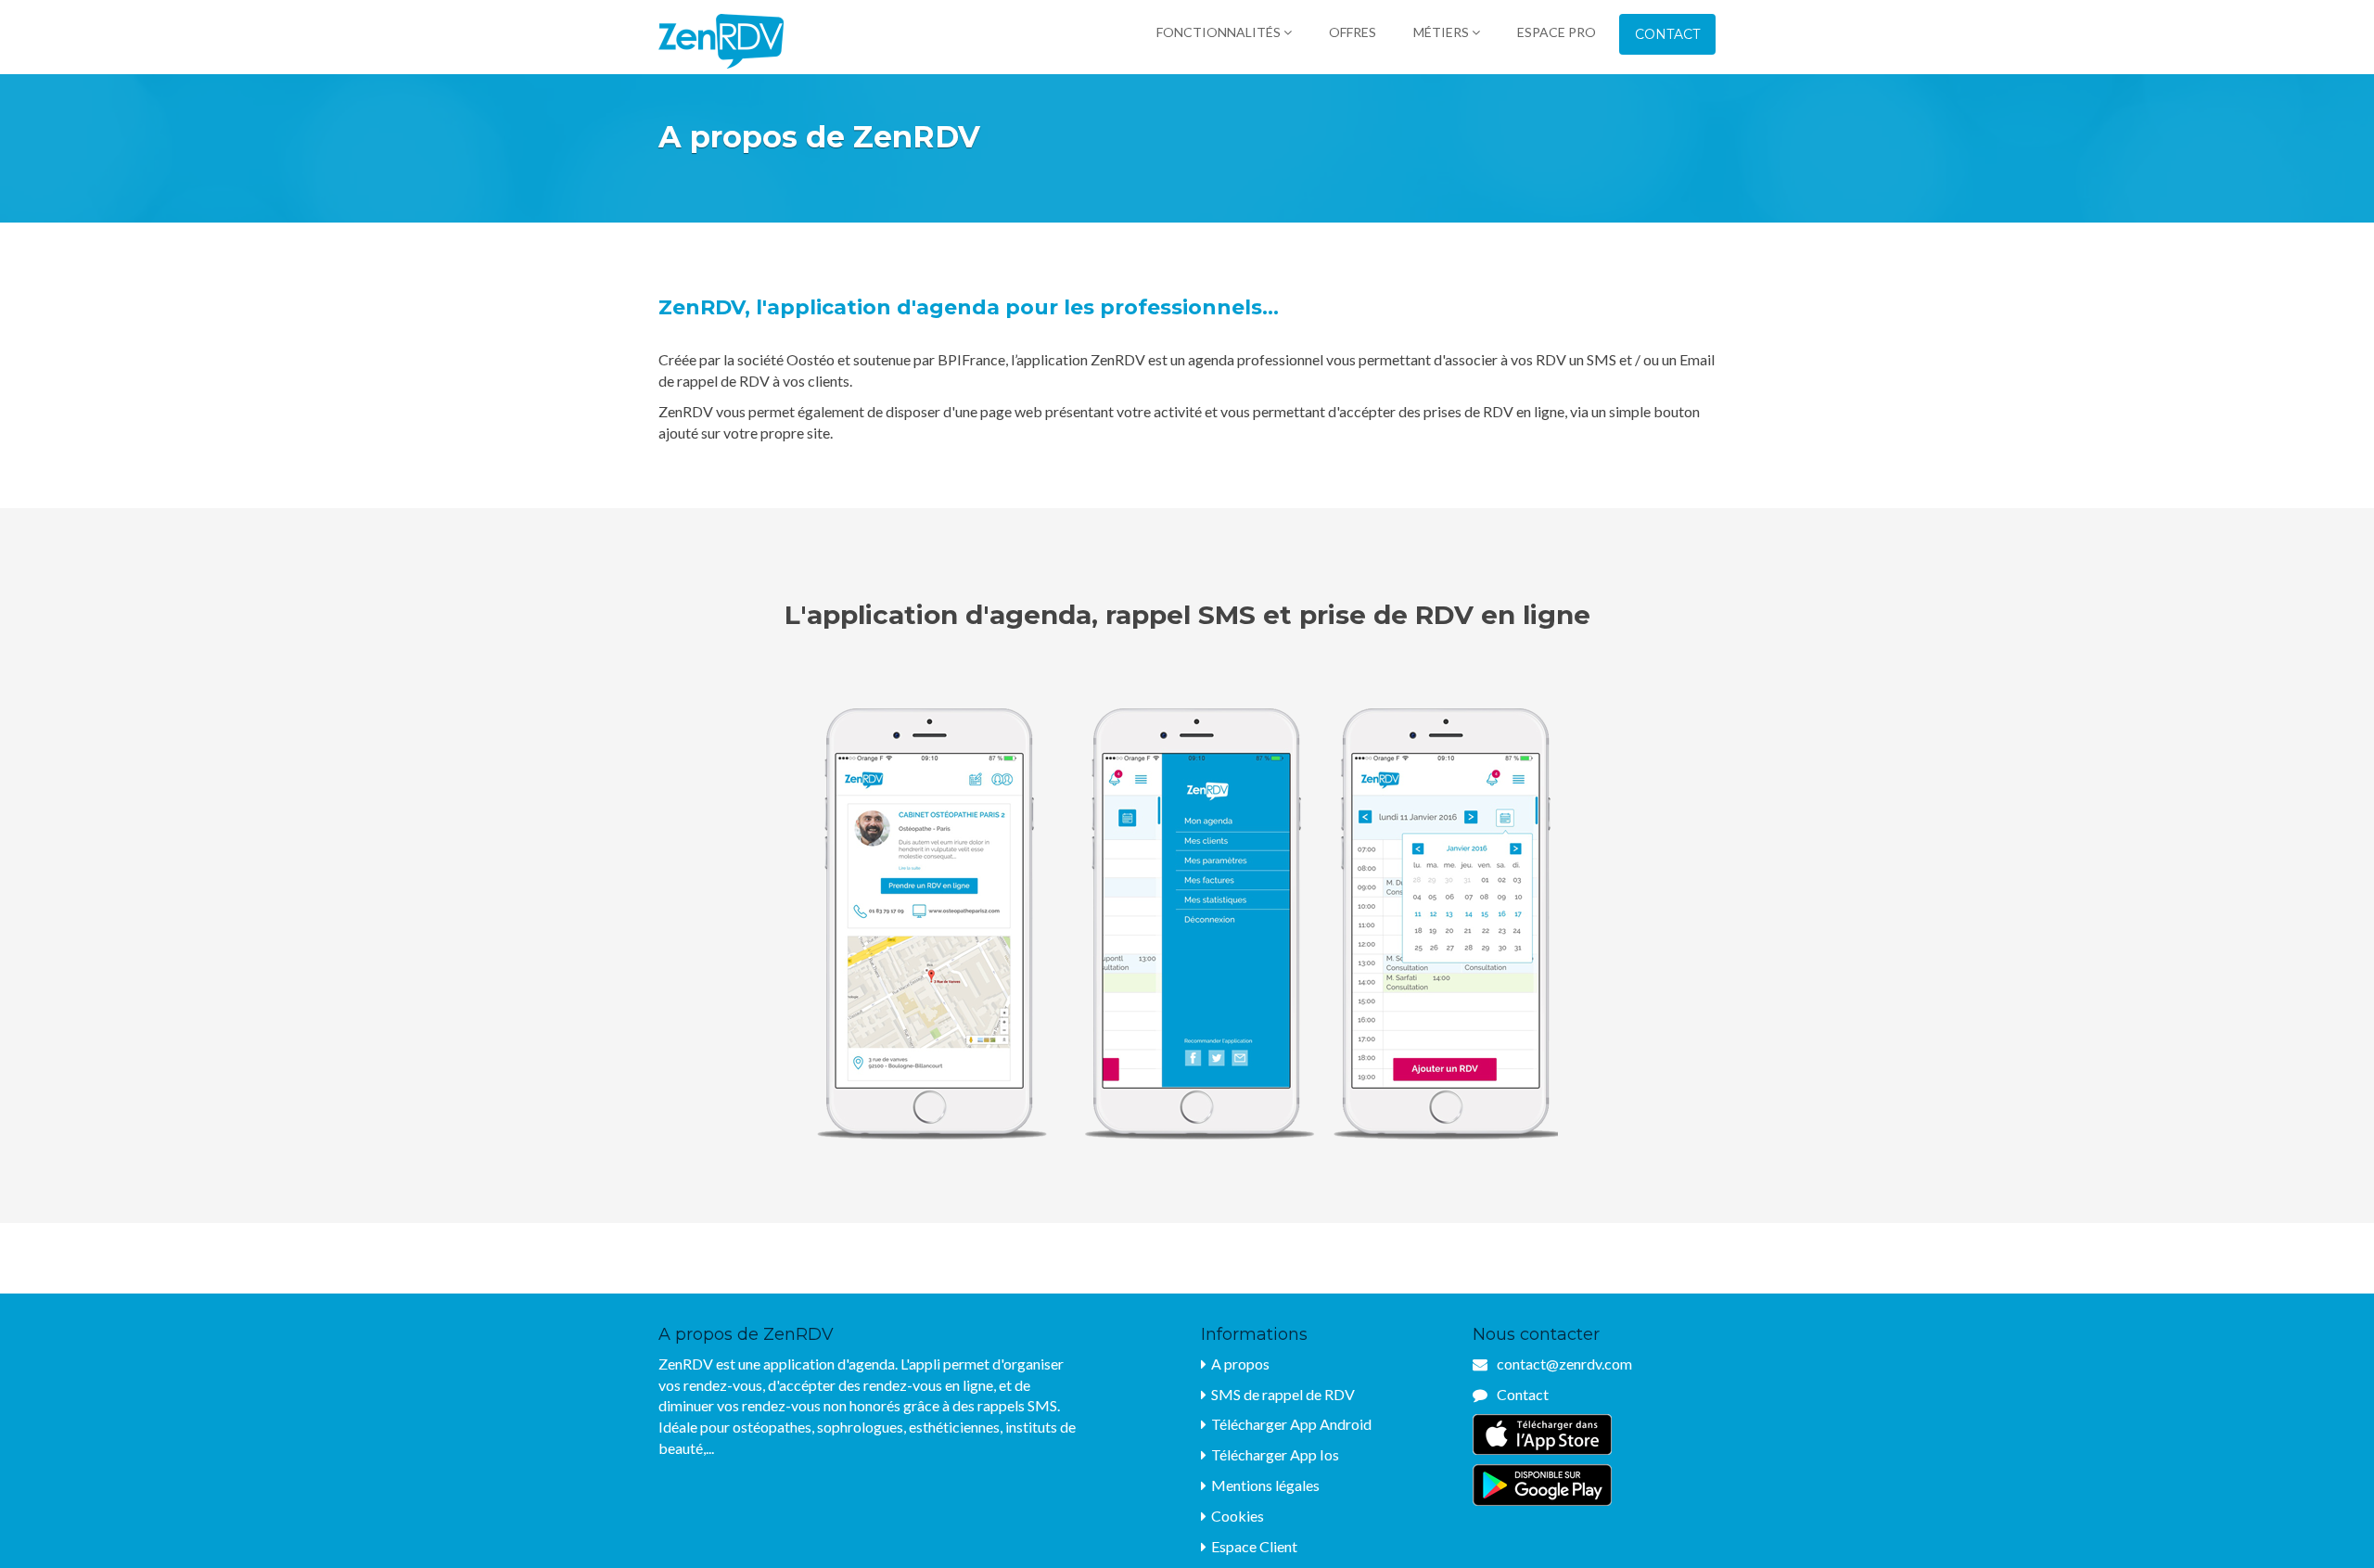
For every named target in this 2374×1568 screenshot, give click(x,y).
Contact (1667, 34)
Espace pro (1557, 32)
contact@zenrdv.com (1564, 1364)
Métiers (1442, 32)
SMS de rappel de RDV (1283, 1394)
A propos (1240, 1364)
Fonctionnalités (1220, 32)
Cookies (1238, 1516)
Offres (1353, 32)
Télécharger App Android (1291, 1424)
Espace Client (1254, 1546)
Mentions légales (1265, 1485)
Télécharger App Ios (1275, 1454)
